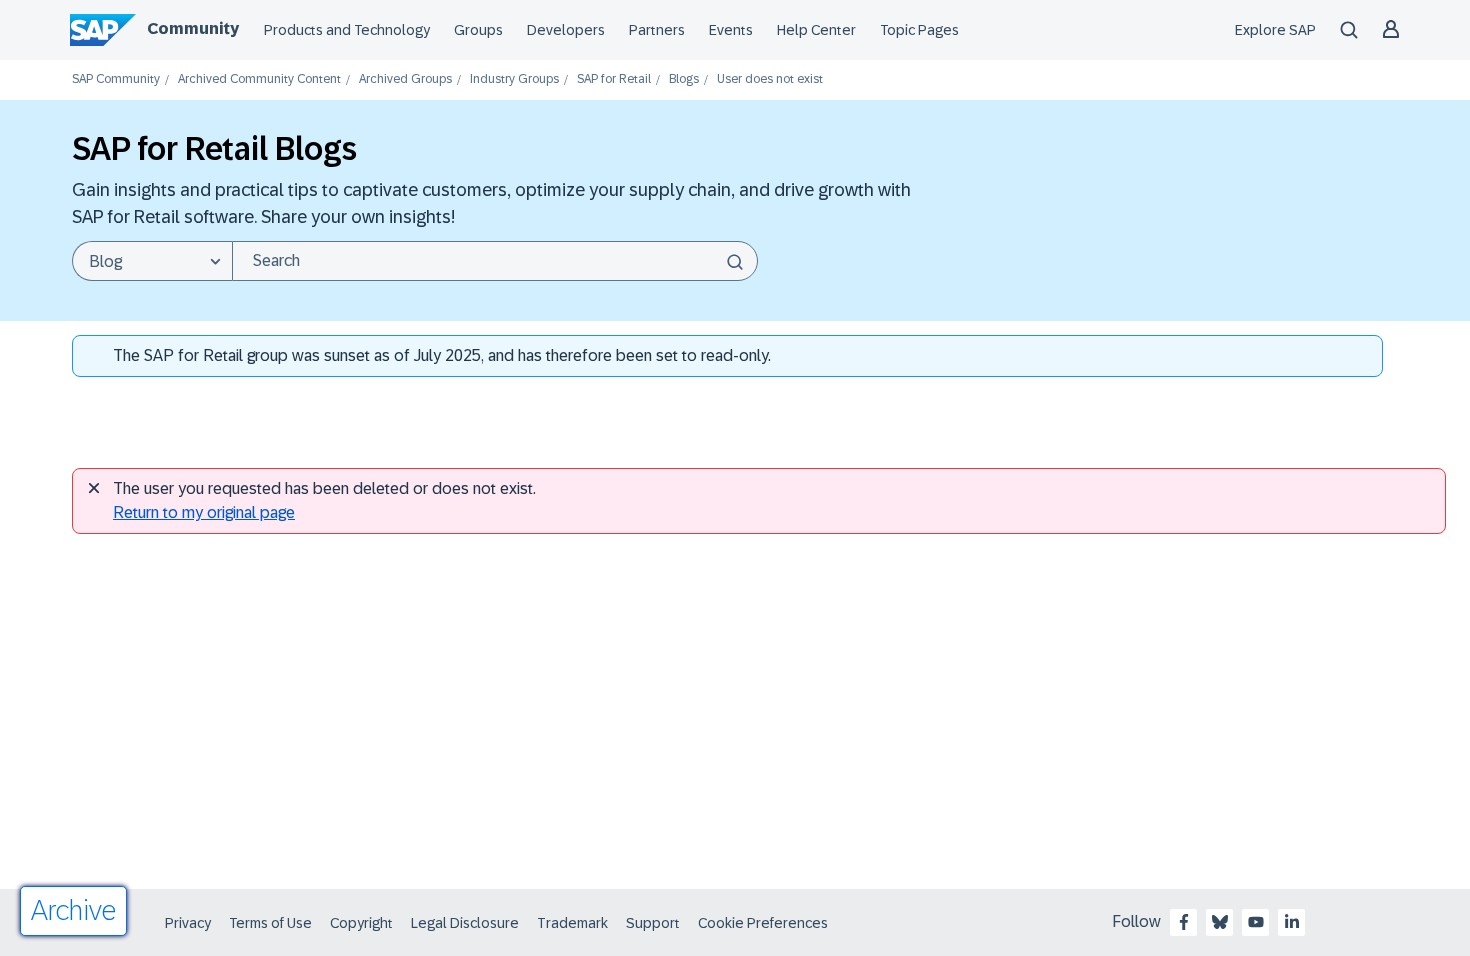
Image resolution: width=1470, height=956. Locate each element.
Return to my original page (204, 512)
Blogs (684, 79)
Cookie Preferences (763, 923)
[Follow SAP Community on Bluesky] (1220, 922)
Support (653, 923)
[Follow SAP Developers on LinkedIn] (1292, 922)
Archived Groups (405, 79)
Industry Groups (514, 79)
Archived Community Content (259, 79)
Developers (566, 30)
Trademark (572, 923)
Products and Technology (347, 30)
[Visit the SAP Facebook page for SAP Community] (1184, 922)
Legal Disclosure (465, 923)
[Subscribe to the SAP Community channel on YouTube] (1256, 922)
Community (193, 28)
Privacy (188, 923)
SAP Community (116, 79)
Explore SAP (1275, 30)
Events (731, 30)
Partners (657, 30)
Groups (478, 30)
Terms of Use (270, 923)
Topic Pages (919, 30)
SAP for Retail (614, 79)
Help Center (816, 30)
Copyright (361, 923)
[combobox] (495, 261)
